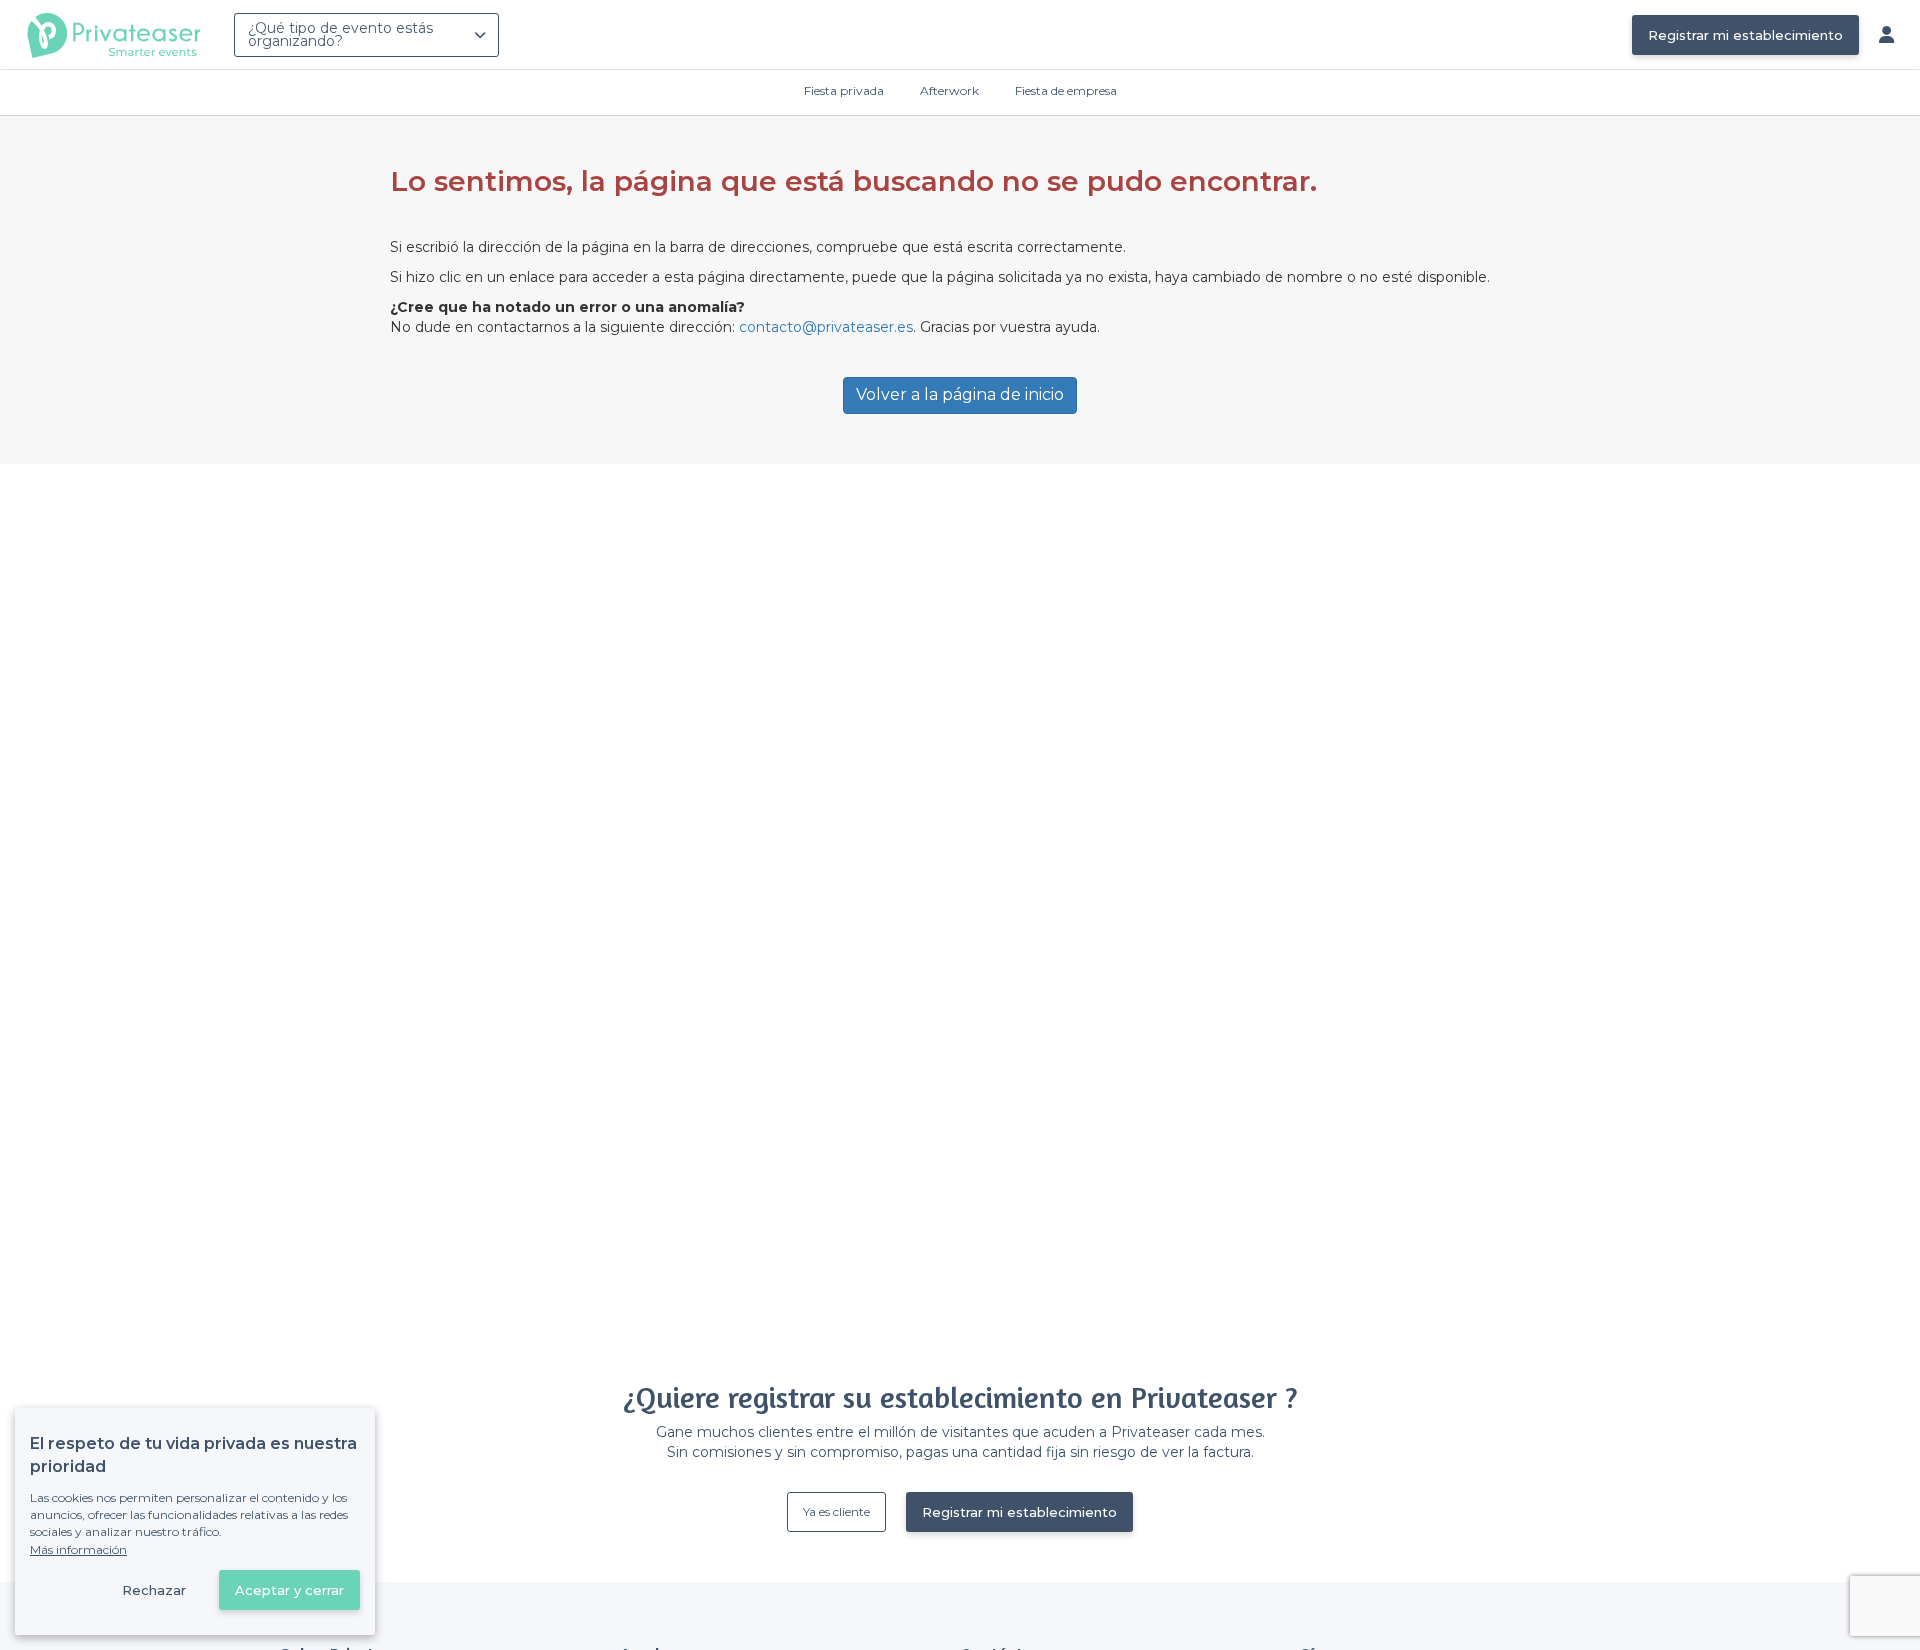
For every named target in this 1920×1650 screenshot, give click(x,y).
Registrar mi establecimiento (1745, 35)
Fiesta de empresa (1066, 90)
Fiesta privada (844, 90)
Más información (78, 1549)
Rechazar (154, 1590)
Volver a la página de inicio (960, 394)
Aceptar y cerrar (289, 1590)
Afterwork (949, 90)
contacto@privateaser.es (826, 327)
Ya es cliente (836, 1511)
